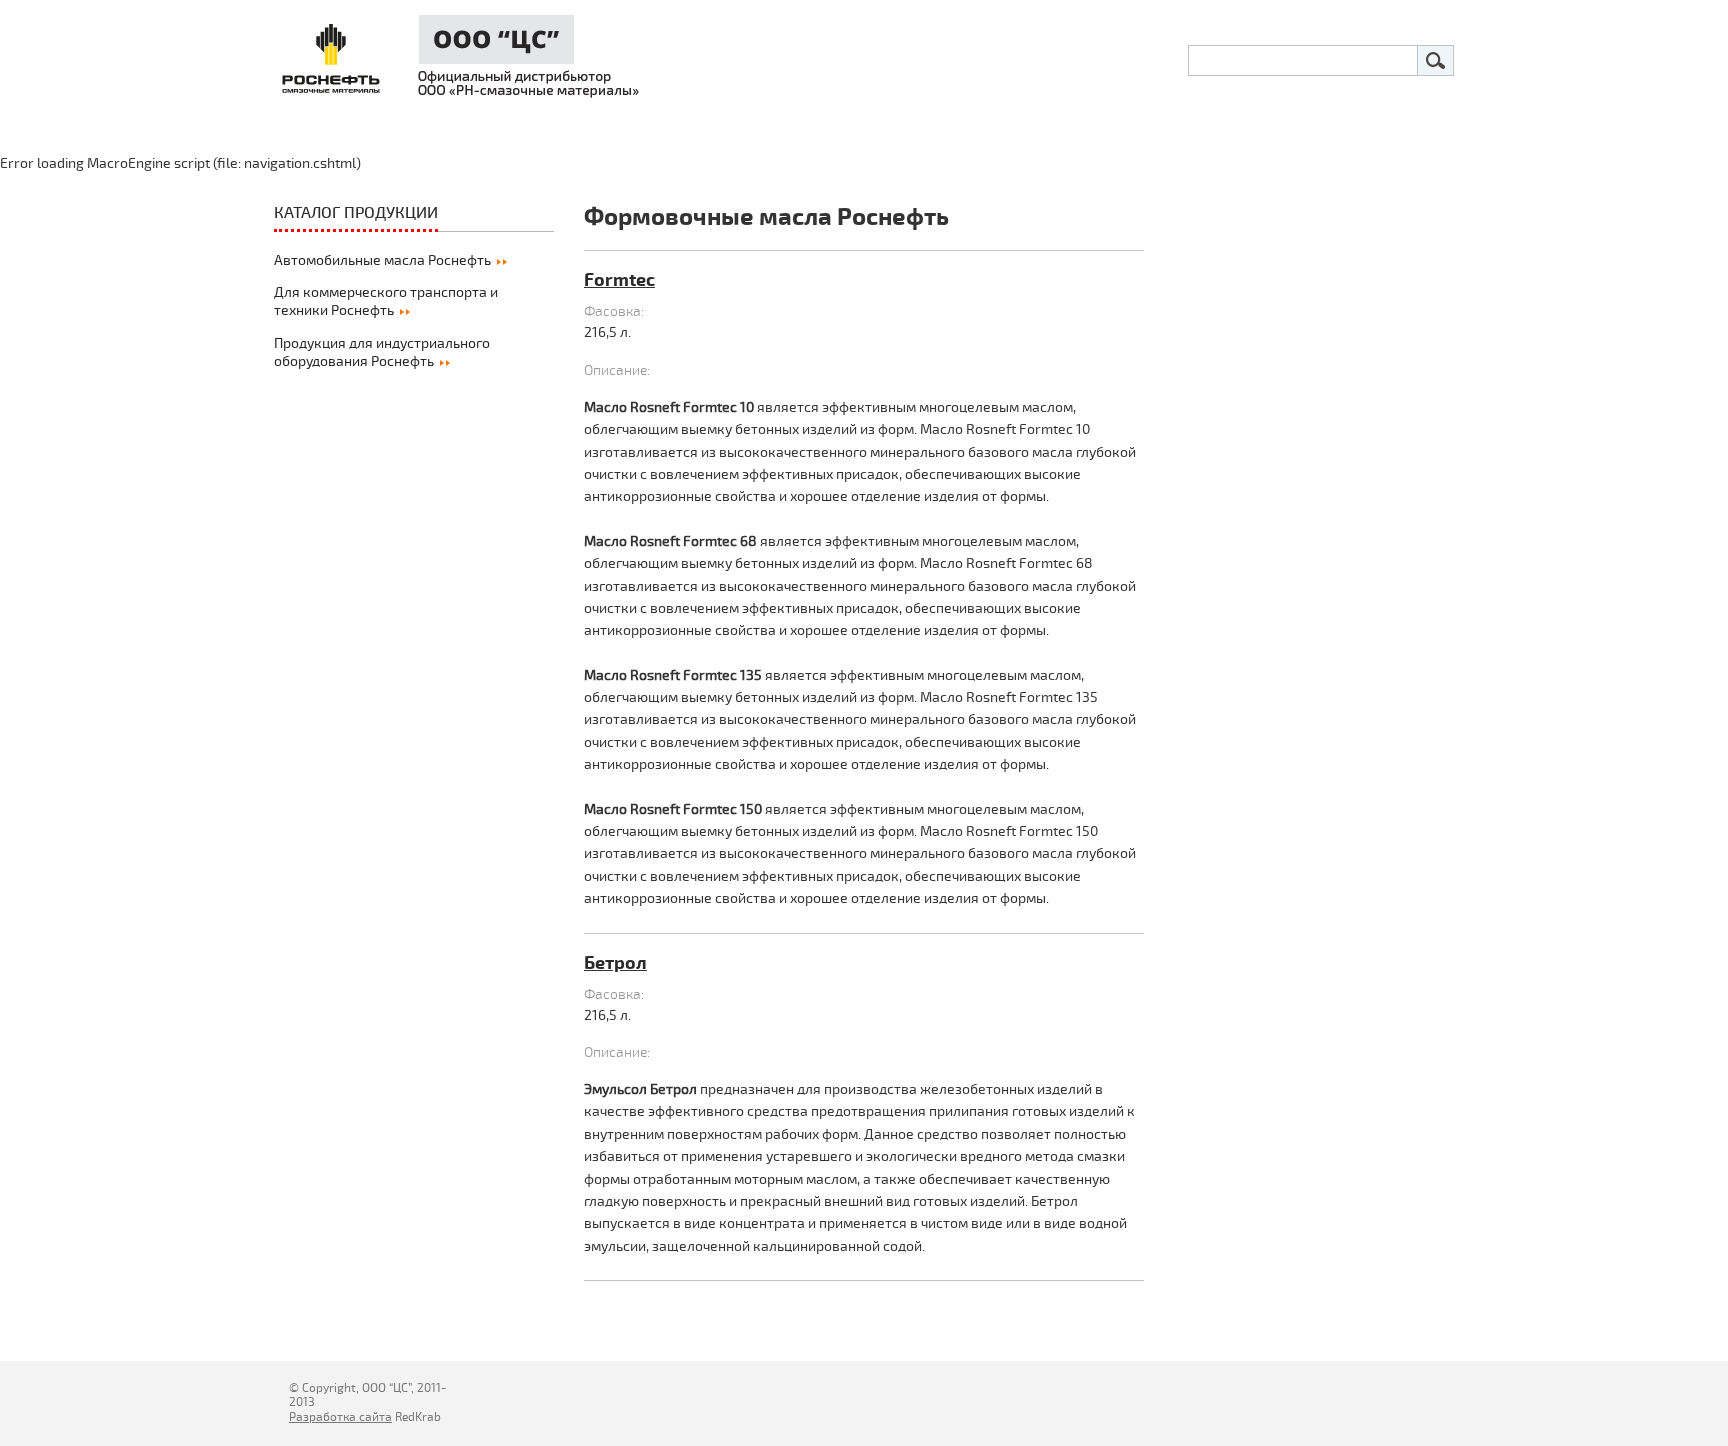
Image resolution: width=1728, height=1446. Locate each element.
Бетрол (615, 963)
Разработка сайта (340, 1417)
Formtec (619, 280)
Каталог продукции (356, 213)
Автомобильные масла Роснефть (382, 260)
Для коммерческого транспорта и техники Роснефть (386, 301)
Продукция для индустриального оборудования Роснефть (382, 352)
